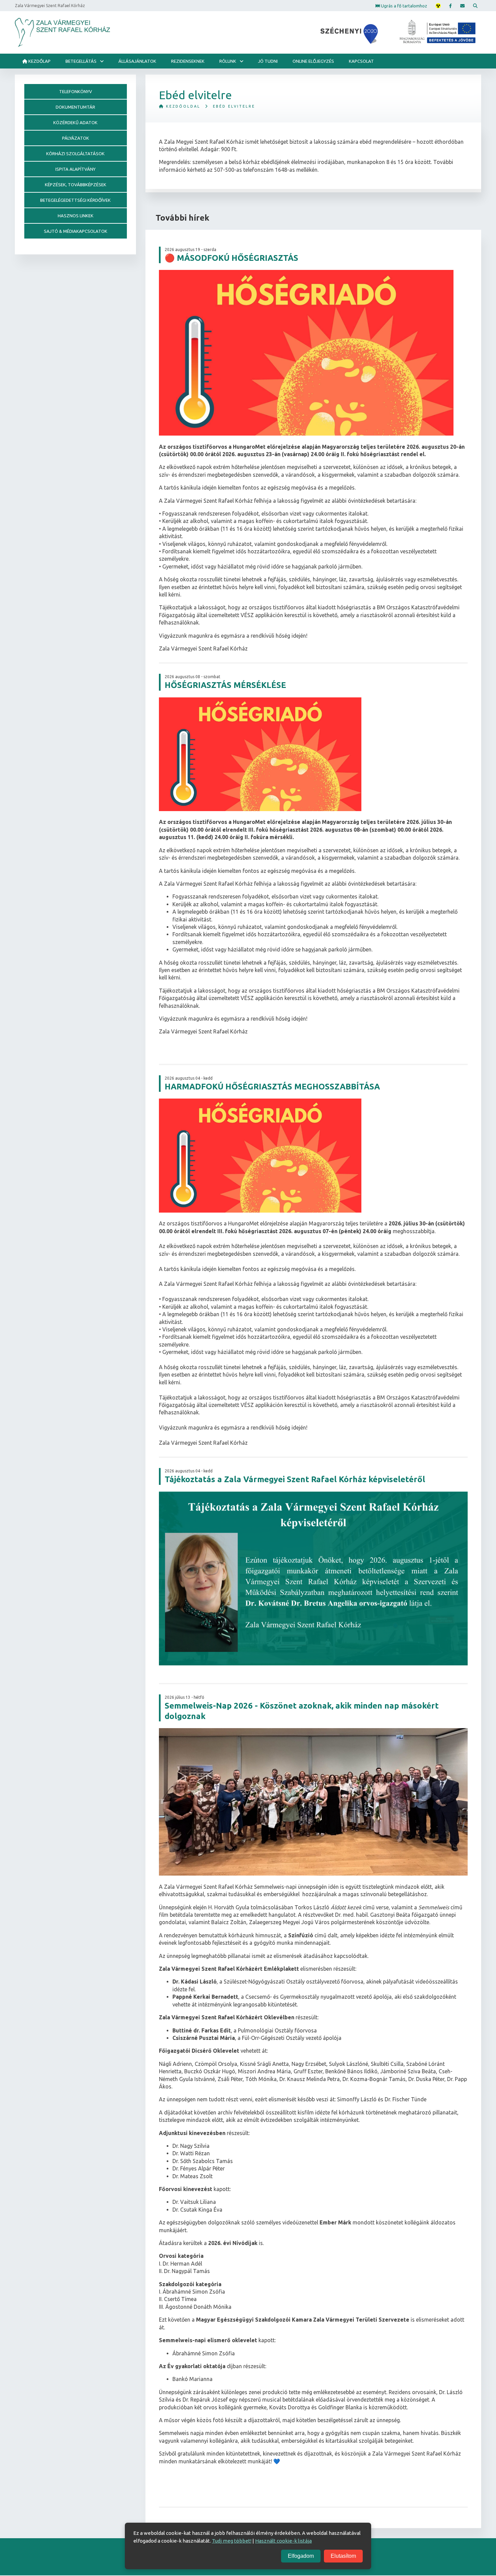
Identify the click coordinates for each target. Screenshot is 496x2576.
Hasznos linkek (76, 216)
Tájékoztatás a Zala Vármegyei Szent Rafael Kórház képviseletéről (295, 1479)
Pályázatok (76, 138)
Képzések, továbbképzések (76, 185)
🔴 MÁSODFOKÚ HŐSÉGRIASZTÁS (231, 258)
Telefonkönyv (76, 91)
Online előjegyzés (313, 61)
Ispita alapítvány (75, 169)
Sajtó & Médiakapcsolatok (76, 231)
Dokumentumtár (75, 107)
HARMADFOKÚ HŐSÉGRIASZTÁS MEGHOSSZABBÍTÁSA (272, 1087)
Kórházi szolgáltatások (75, 154)
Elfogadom (301, 2556)
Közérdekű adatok (75, 122)
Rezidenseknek (188, 61)
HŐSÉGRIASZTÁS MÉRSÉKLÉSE (225, 685)
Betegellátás (81, 61)
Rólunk (228, 61)
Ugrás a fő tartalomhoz (404, 5)
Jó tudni (268, 61)
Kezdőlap (39, 61)
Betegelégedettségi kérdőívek (75, 200)
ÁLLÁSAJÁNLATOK (137, 61)
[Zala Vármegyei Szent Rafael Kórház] (62, 32)
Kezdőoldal (182, 106)
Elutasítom (343, 2556)
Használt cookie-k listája (283, 2541)
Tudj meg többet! (232, 2541)
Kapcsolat (361, 61)
